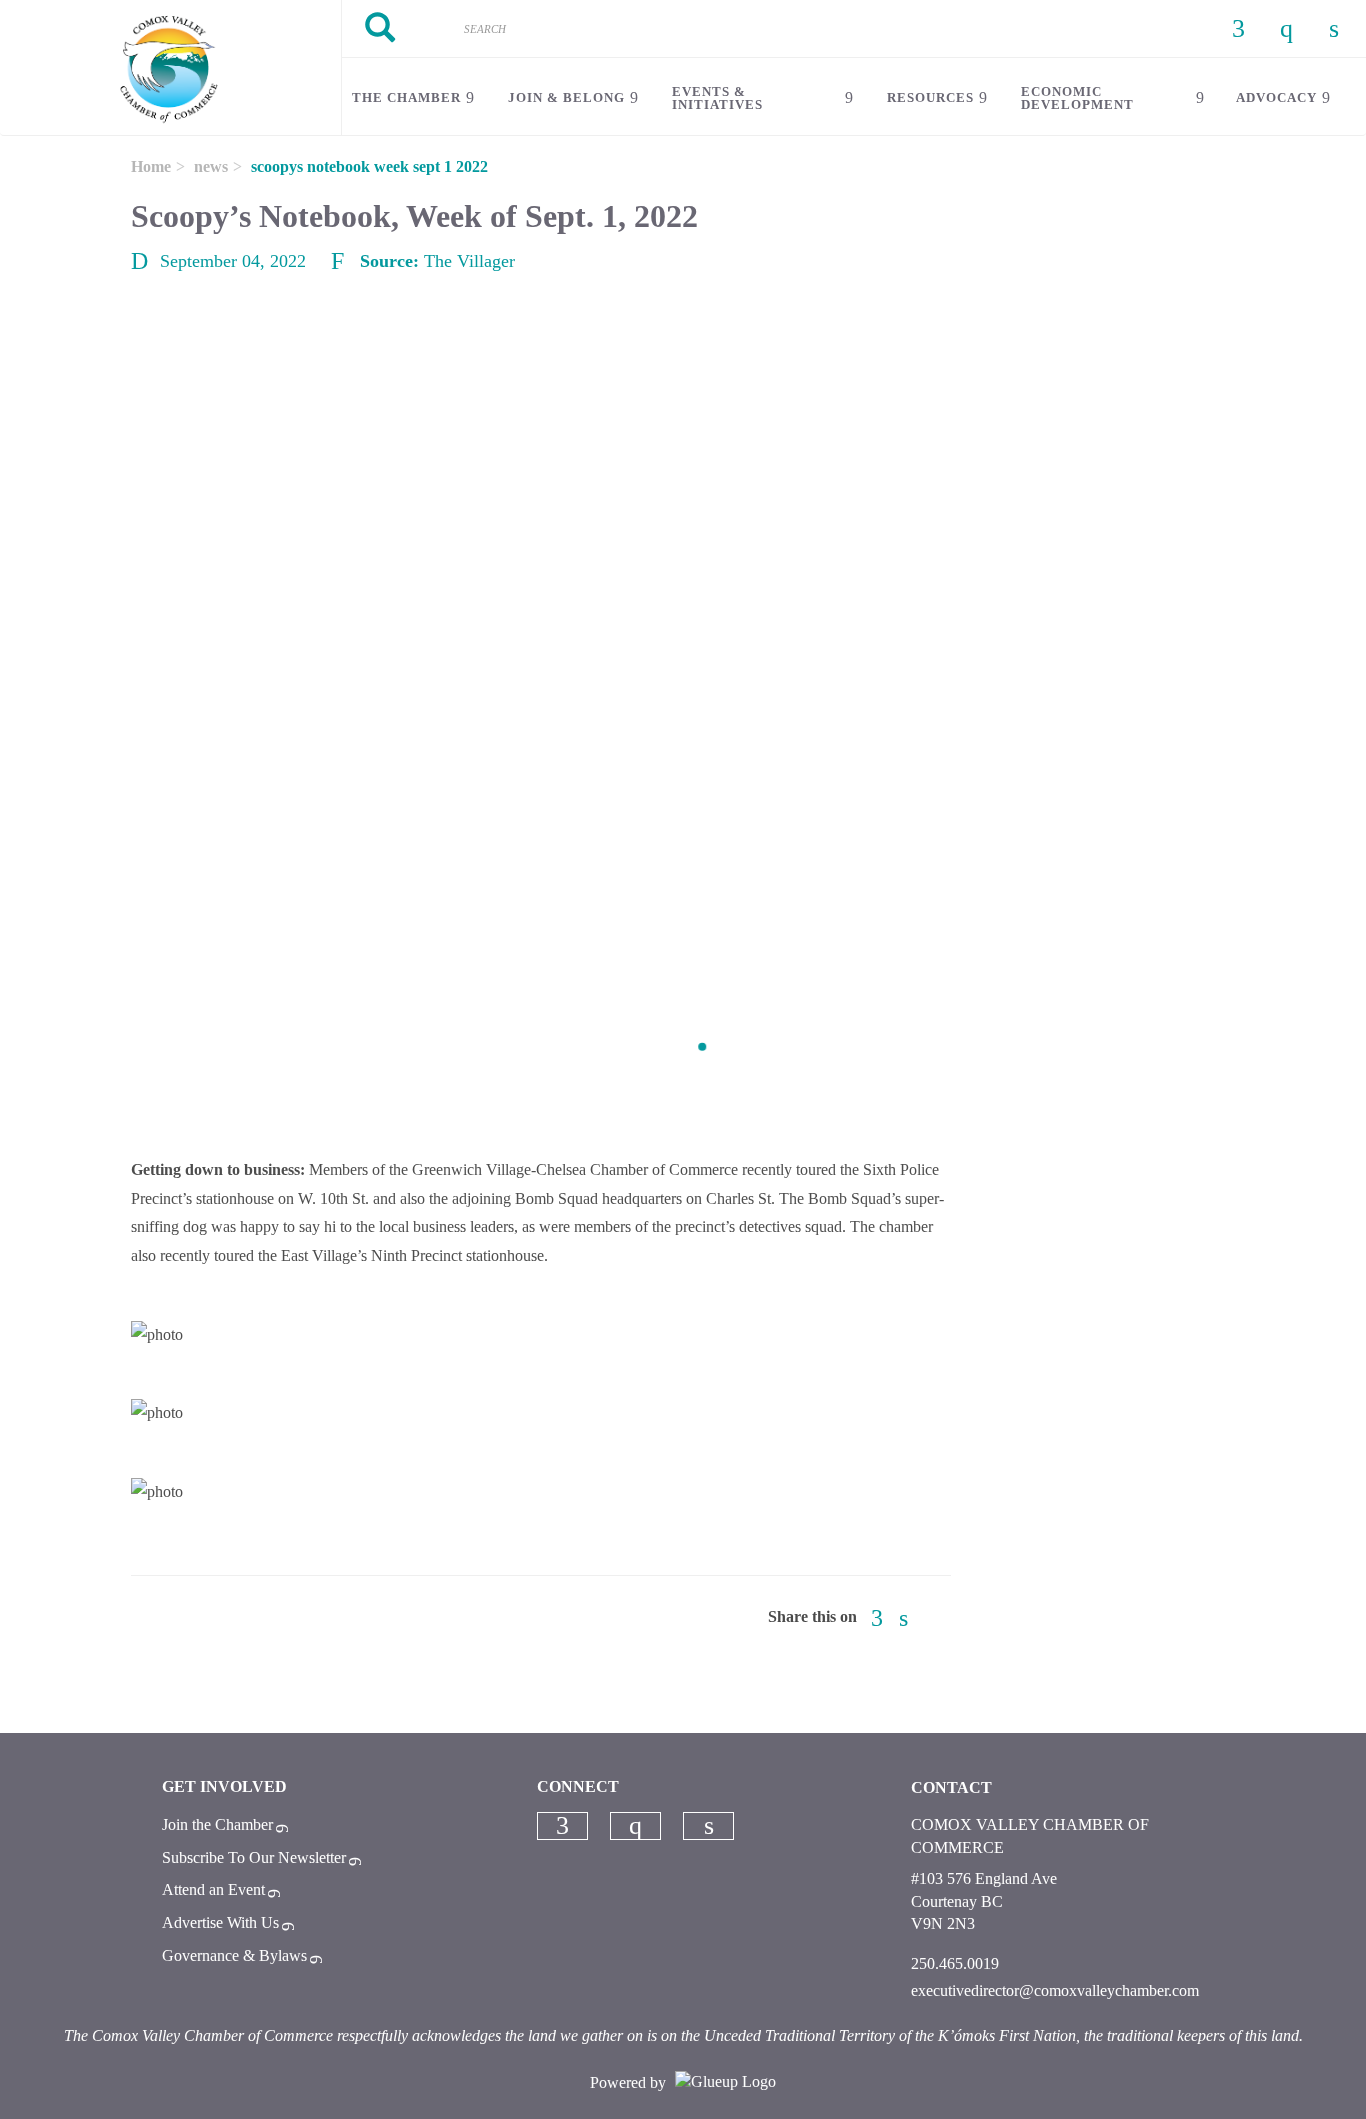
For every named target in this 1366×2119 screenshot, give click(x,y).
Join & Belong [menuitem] (566, 97)
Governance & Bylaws (234, 1955)
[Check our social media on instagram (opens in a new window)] (636, 1826)
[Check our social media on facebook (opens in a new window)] (562, 1826)
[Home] (170, 68)
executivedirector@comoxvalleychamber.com (1055, 1990)
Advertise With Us (220, 1922)
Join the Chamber (217, 1824)
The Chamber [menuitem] (406, 97)
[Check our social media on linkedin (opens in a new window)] (709, 1826)
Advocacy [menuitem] (1276, 97)
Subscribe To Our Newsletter (254, 1857)
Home (151, 166)
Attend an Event (213, 1889)
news (211, 166)
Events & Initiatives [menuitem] (717, 98)
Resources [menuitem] (930, 97)
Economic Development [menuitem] (1077, 98)
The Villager (469, 261)
